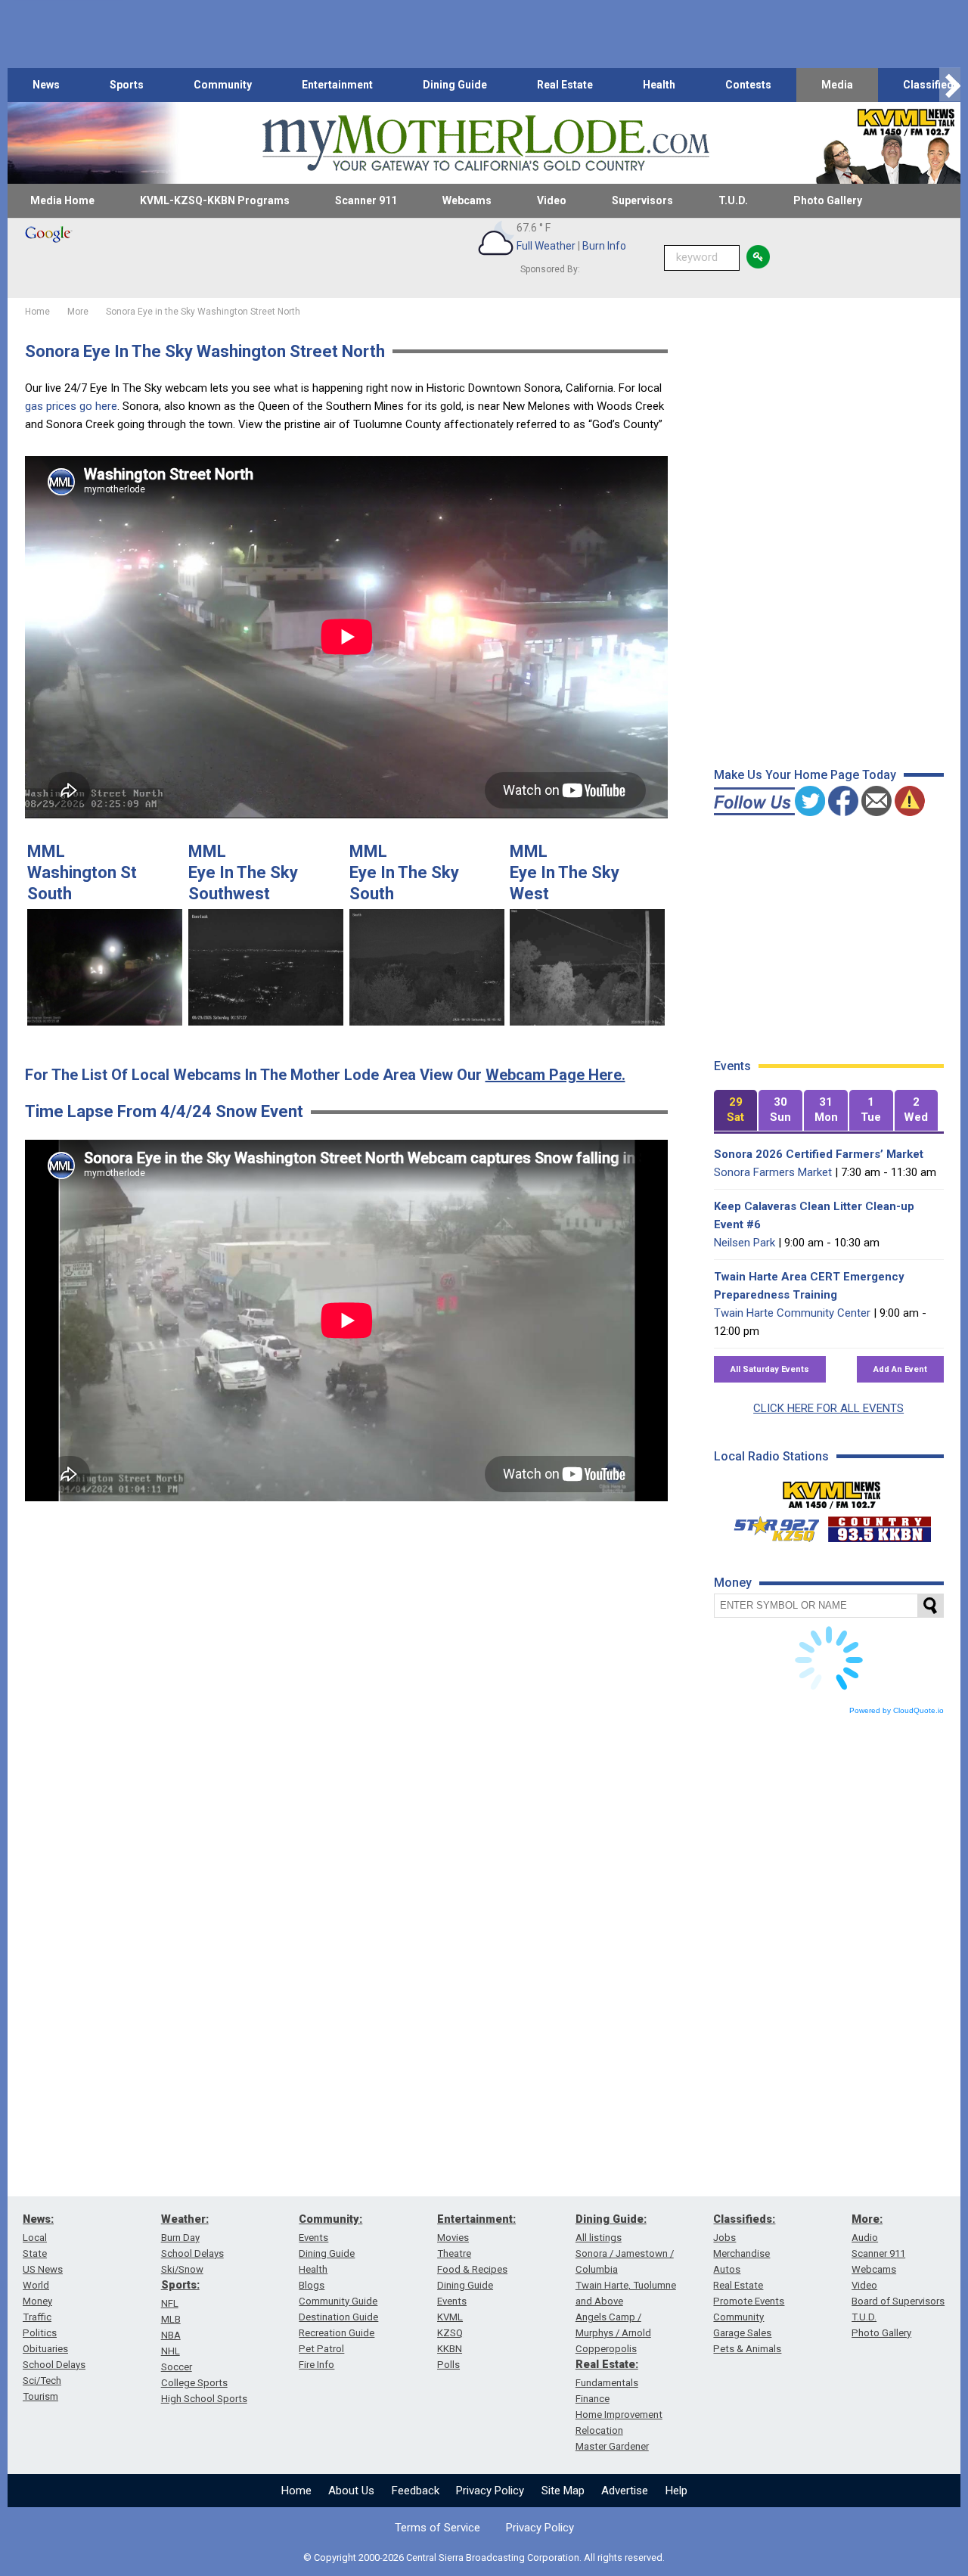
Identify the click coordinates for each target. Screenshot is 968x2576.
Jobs (724, 2238)
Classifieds (931, 85)
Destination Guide (338, 2317)
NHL (171, 2351)
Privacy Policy (490, 2491)
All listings (599, 2238)
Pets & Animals (747, 2349)
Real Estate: (607, 2364)
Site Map (563, 2491)
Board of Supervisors (898, 2301)
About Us (351, 2491)
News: (38, 2219)
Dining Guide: (611, 2219)
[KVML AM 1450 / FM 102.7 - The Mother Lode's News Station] (832, 1491)
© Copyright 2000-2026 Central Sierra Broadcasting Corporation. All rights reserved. (484, 2557)
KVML (450, 2317)
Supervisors (642, 200)
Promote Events (749, 2301)
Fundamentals (607, 2383)
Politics (40, 2333)
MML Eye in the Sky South (404, 872)
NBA (171, 2335)
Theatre (454, 2253)
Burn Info (604, 246)
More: (867, 2219)
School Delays (54, 2365)
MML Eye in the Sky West (565, 872)
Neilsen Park (745, 1243)
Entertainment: (476, 2219)
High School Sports (204, 2399)
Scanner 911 (366, 200)
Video (552, 200)
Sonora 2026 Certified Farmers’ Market (819, 1154)
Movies (453, 2238)
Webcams (467, 200)
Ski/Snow (182, 2269)
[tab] (736, 1111)
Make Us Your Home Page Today (805, 775)
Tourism (40, 2396)
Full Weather (546, 246)
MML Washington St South (82, 872)
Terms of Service (437, 2528)
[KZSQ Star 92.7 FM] (770, 1525)
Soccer (177, 2367)
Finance (593, 2399)
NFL (170, 2303)
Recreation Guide (337, 2333)
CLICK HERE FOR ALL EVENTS (828, 1408)
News (46, 85)
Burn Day (180, 2238)
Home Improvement (619, 2415)
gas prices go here (71, 406)
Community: (330, 2219)
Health (659, 85)
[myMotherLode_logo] (486, 143)
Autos (727, 2269)
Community (223, 85)
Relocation (599, 2430)
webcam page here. (555, 1075)
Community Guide (338, 2301)
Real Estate (565, 85)
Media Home (62, 200)
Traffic (37, 2317)
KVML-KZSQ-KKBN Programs (215, 200)
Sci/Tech (42, 2380)
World (36, 2285)
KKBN (450, 2349)
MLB (171, 2319)
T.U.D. (733, 200)
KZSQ (450, 2333)
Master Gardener (612, 2446)
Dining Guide (455, 85)
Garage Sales (742, 2333)
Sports (127, 85)
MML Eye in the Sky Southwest (243, 872)
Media (837, 85)
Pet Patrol (321, 2349)
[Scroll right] (950, 85)
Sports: (180, 2285)
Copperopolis (606, 2349)
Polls (448, 2365)
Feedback (416, 2491)
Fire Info (316, 2365)
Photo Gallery (828, 200)
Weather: (185, 2219)
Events (313, 2238)
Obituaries (45, 2349)
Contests (748, 85)
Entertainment (337, 85)
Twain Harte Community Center (792, 1313)
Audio (865, 2238)
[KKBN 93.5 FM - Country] (879, 1525)
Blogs (312, 2285)
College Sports (194, 2383)
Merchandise (742, 2253)
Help (676, 2491)
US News (43, 2269)
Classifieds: (744, 2219)
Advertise (625, 2491)
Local (35, 2238)
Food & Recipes (472, 2269)
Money (37, 2301)
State (35, 2253)
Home (296, 2491)
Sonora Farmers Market (773, 1172)
